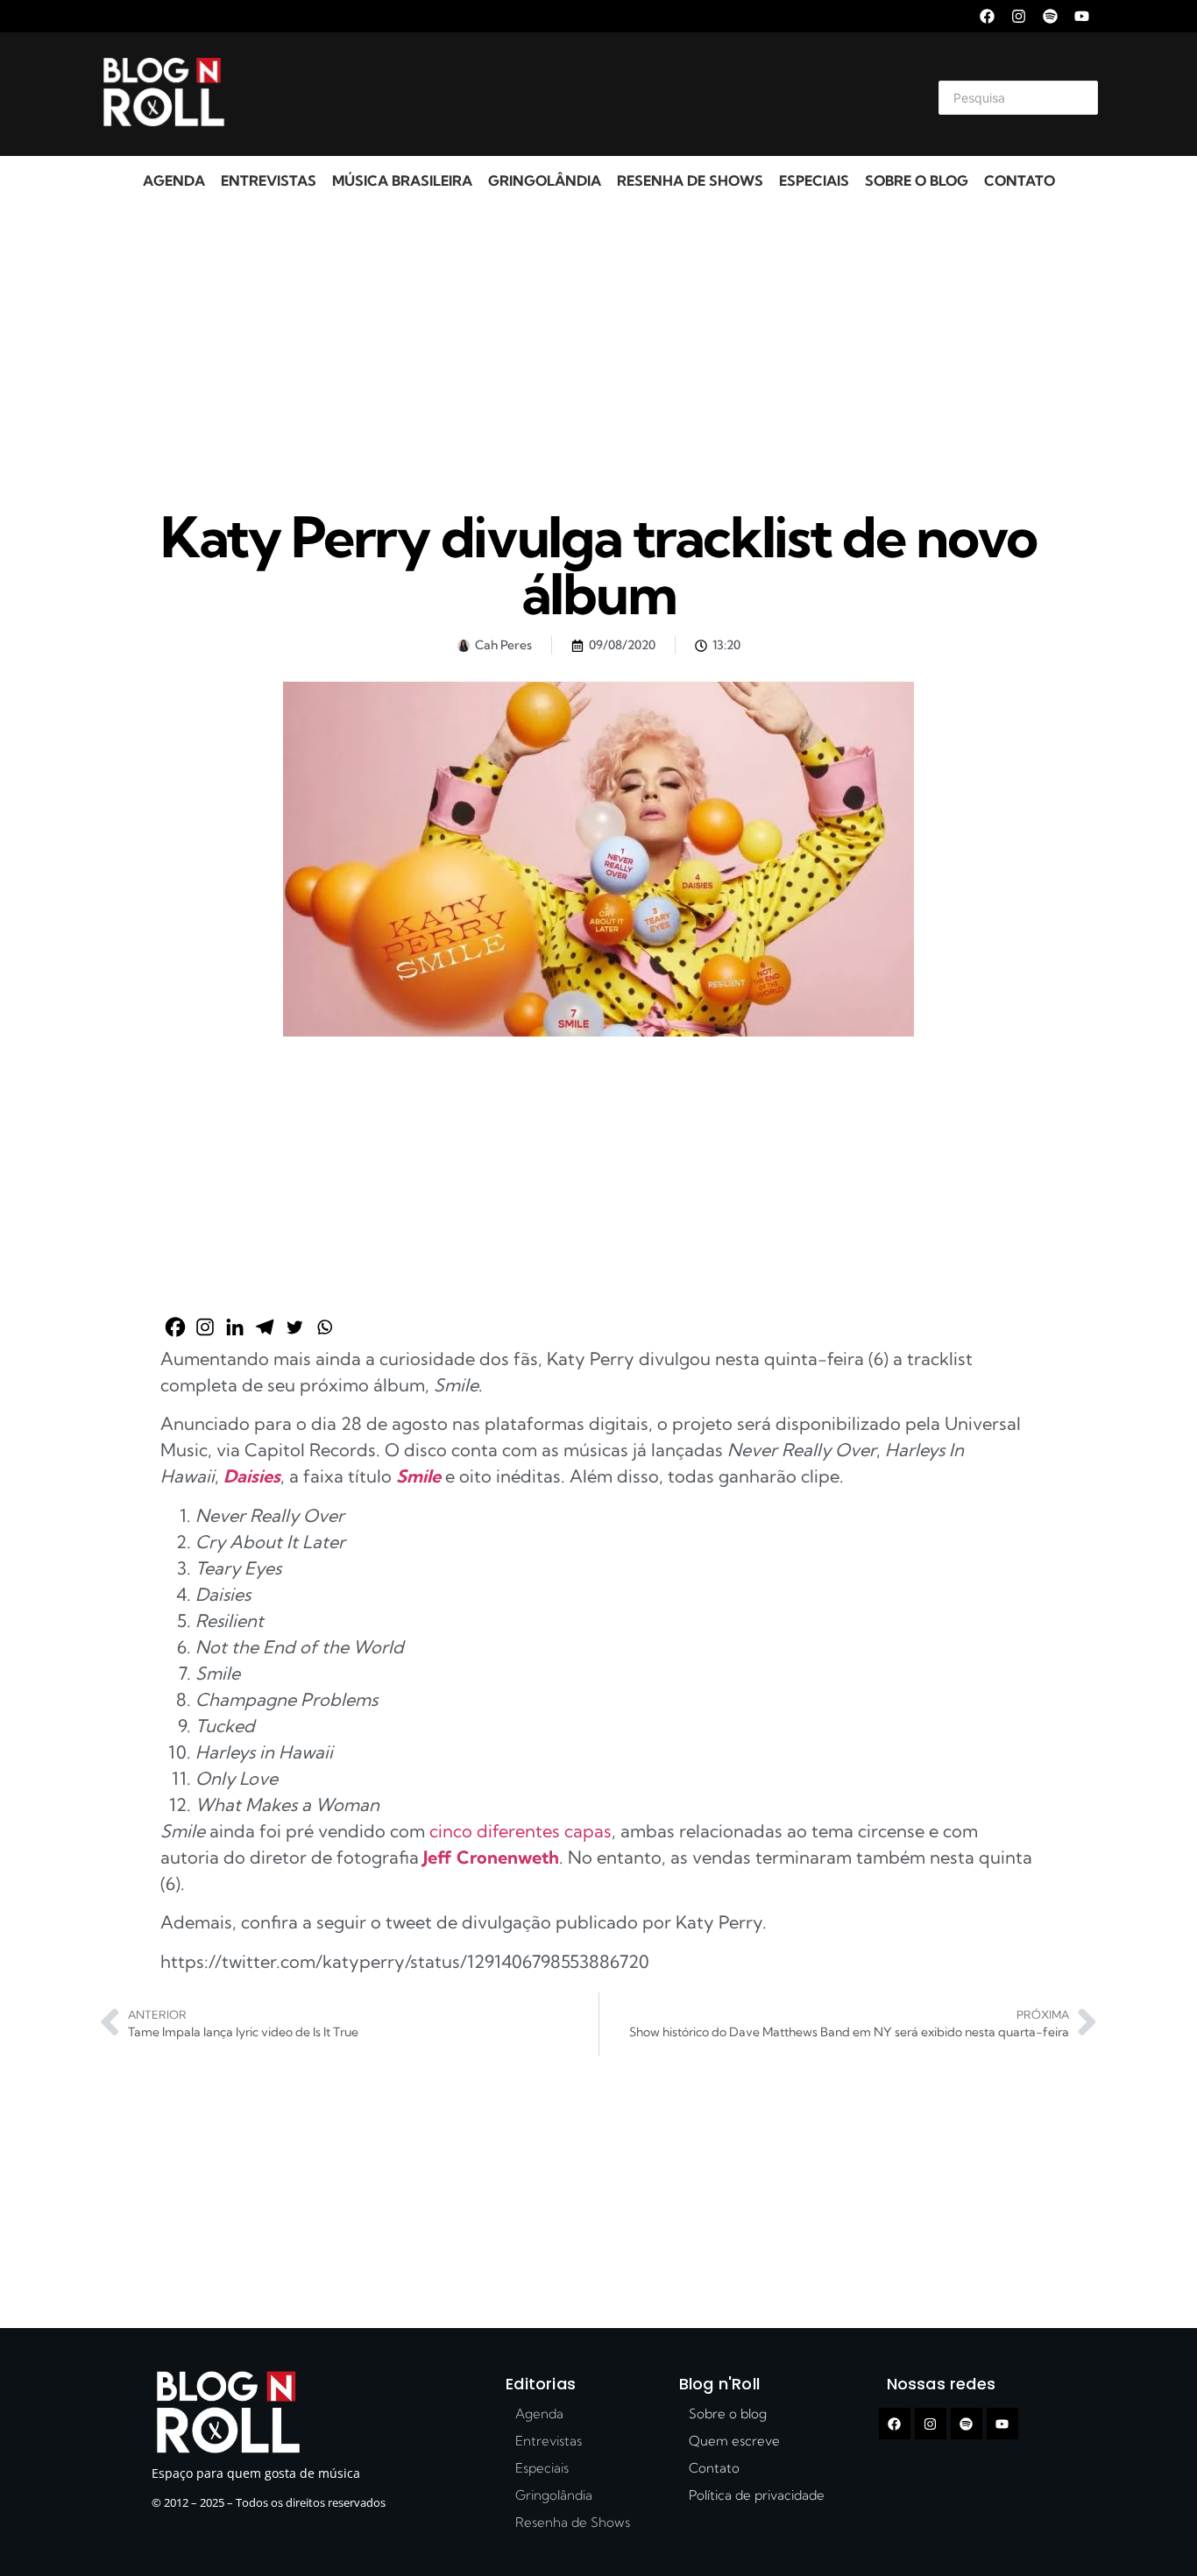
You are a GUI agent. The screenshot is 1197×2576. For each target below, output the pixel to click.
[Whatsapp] (324, 1327)
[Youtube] (1082, 16)
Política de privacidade (757, 2495)
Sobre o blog (917, 180)
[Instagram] (1019, 16)
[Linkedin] (235, 1327)
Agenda (174, 180)
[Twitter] (294, 1327)
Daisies (252, 1476)
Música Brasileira (402, 180)
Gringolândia (545, 180)
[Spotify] (1050, 16)
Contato (1020, 180)
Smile (418, 1476)
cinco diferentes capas (521, 1831)
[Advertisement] (577, 95)
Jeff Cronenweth (491, 1857)
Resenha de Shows (690, 180)
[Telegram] (265, 1327)
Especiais (814, 180)
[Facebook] (987, 16)
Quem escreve (734, 2441)
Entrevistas (269, 180)
